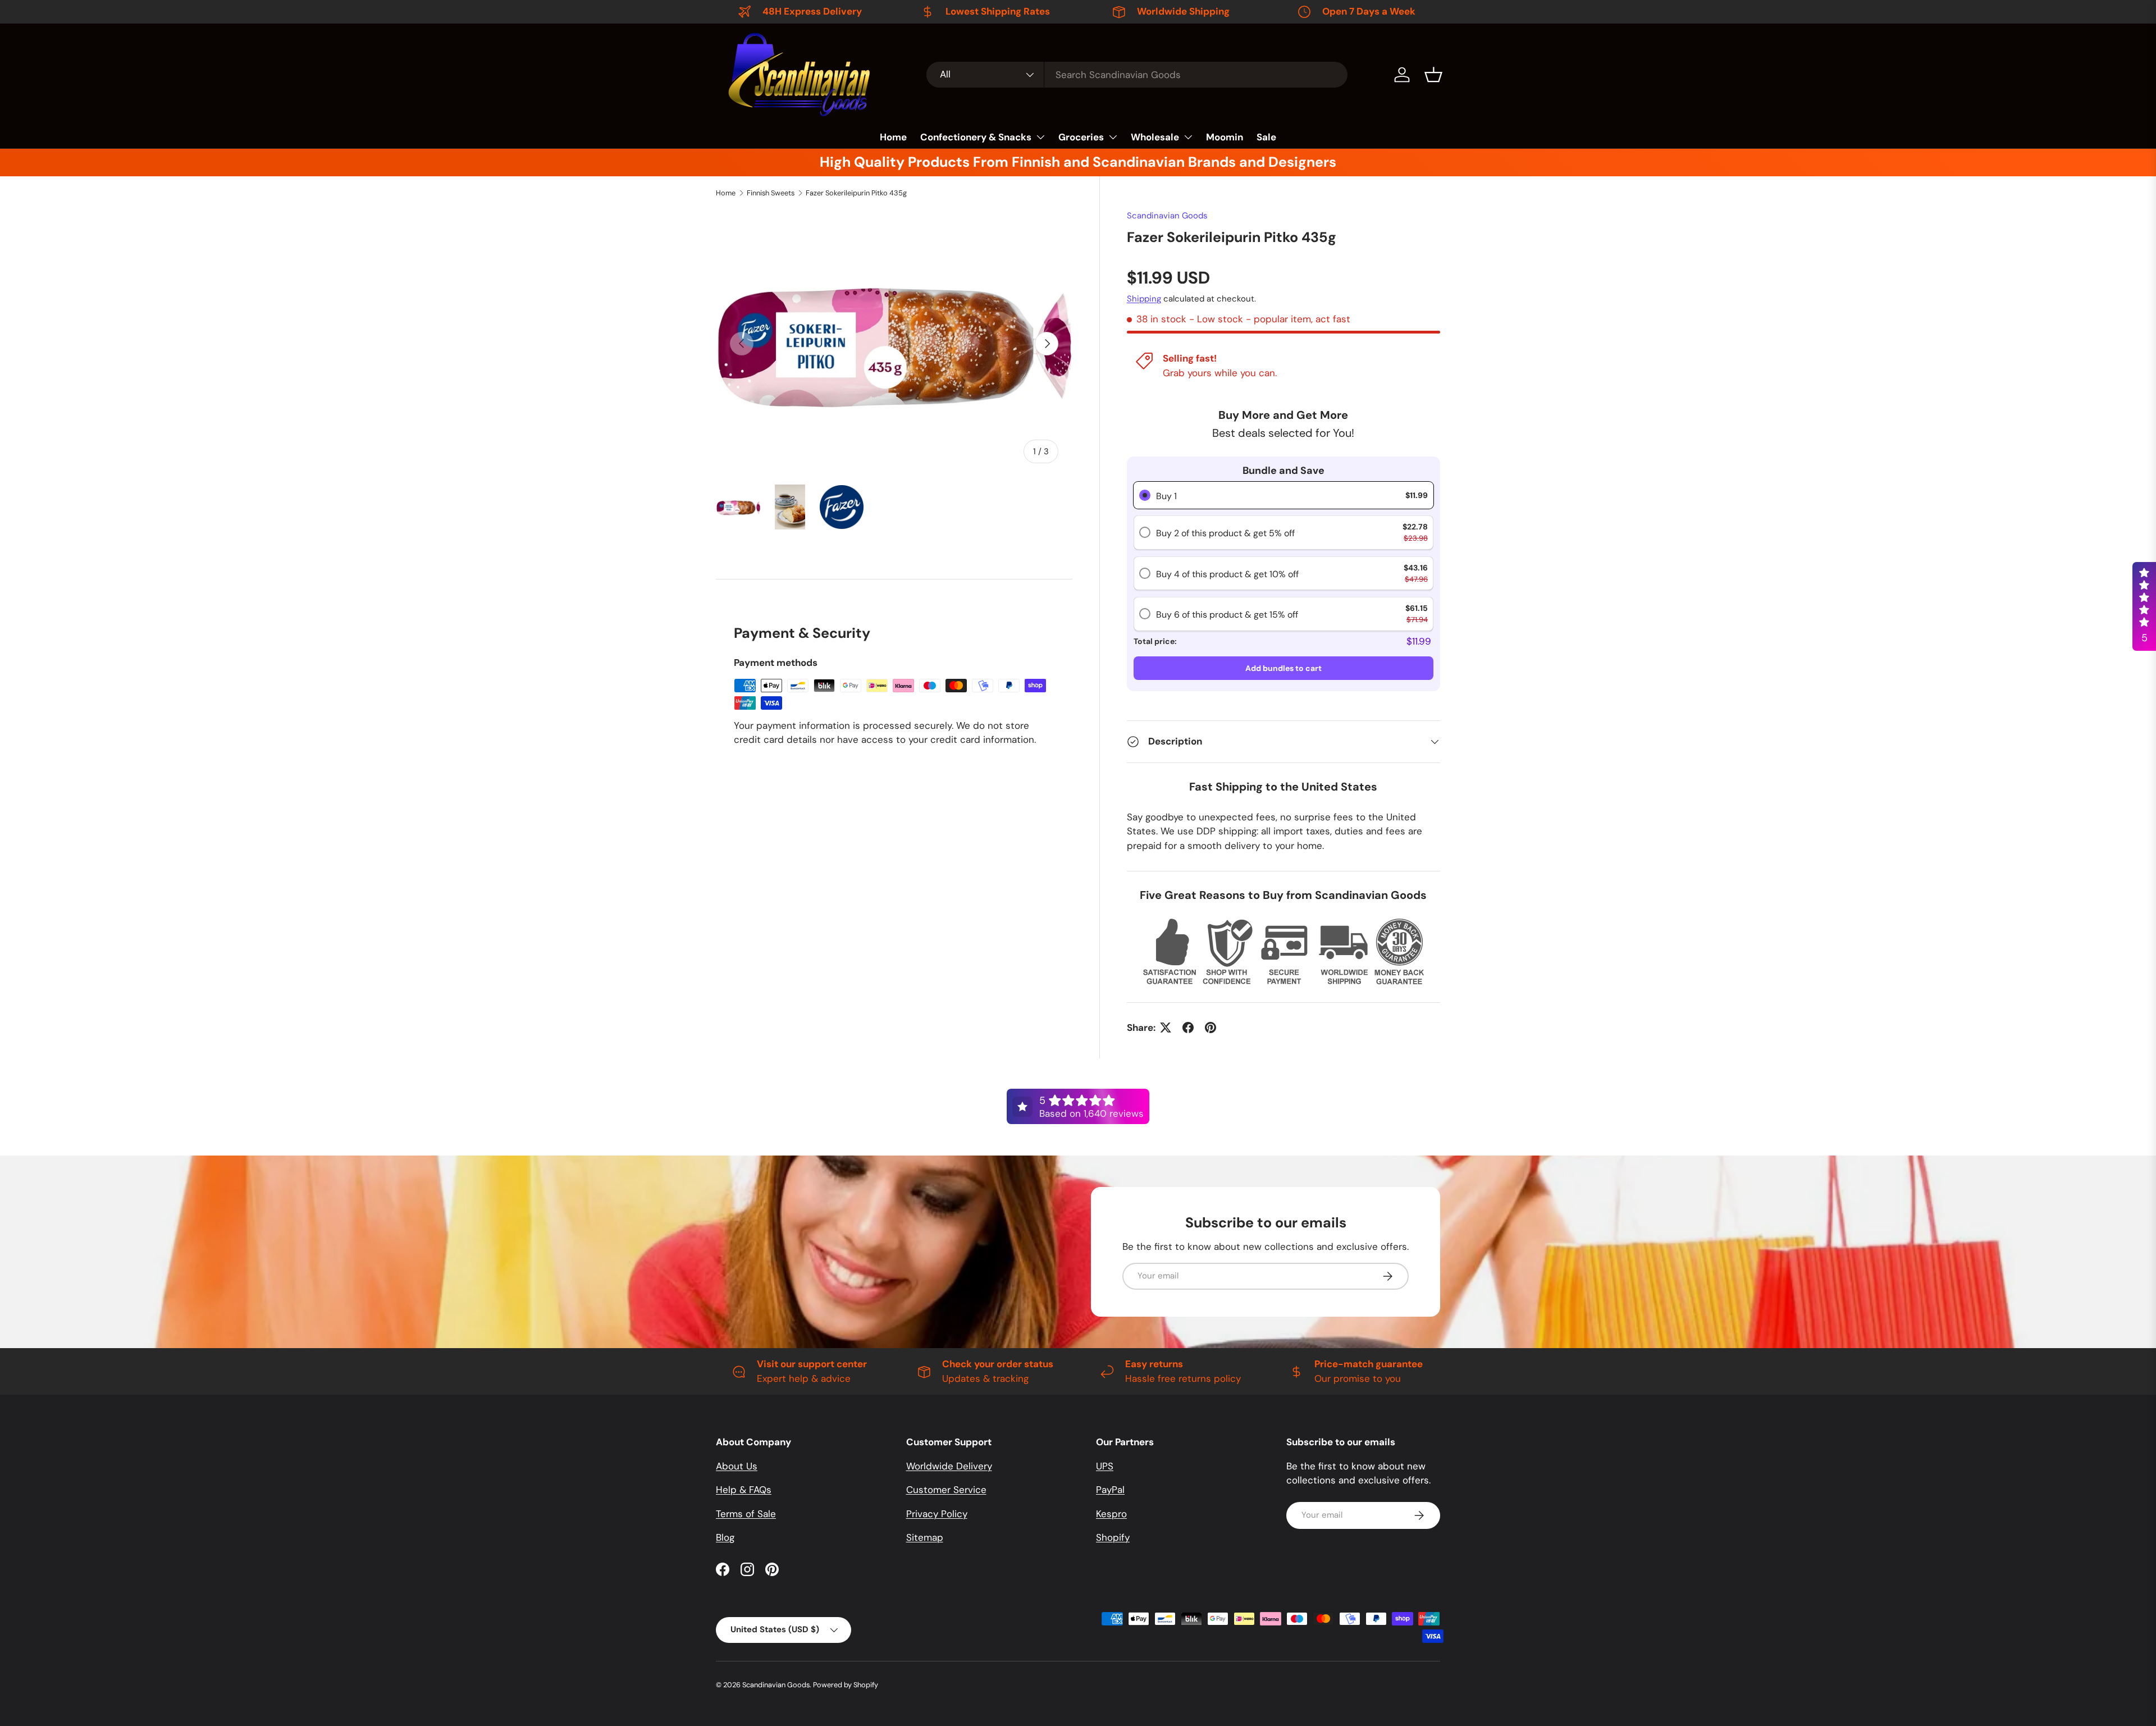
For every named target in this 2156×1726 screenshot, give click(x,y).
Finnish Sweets (771, 193)
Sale (1266, 137)
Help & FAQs (744, 1490)
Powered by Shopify (846, 1685)
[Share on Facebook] (1188, 1028)
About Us (737, 1466)
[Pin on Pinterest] (1211, 1028)
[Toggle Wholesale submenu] (1188, 137)
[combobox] (1137, 75)
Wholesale (1155, 137)
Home (893, 137)
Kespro (1111, 1514)
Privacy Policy (937, 1514)
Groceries (1081, 137)
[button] (1433, 75)
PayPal (1110, 1490)
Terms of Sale (746, 1514)
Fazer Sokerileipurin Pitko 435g (856, 193)
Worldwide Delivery (949, 1466)
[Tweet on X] (1166, 1028)
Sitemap (925, 1537)
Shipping (1144, 299)
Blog (725, 1537)
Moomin (1225, 137)
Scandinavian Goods (1167, 216)
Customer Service (946, 1490)
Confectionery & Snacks (976, 137)
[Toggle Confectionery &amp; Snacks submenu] (1040, 137)
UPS (1105, 1466)
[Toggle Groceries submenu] (1113, 137)
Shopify (1113, 1537)
